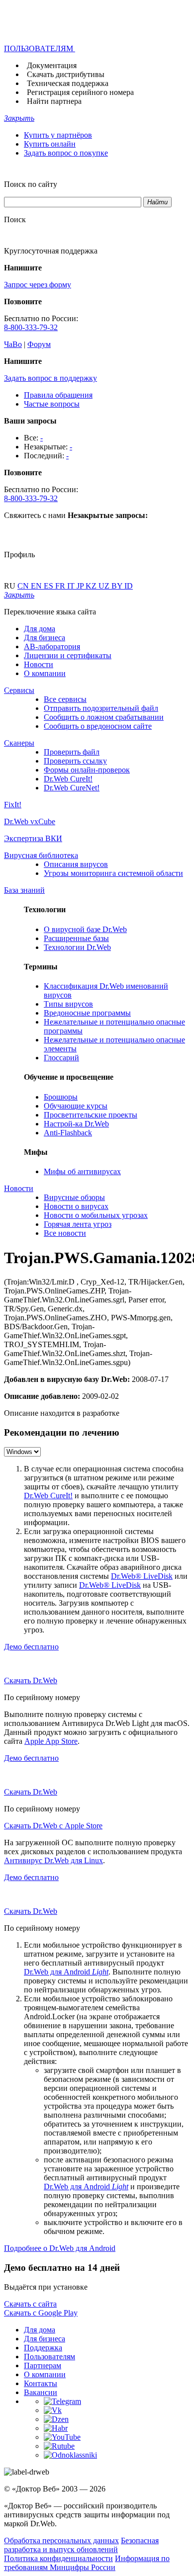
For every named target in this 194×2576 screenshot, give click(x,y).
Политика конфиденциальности (58, 2558)
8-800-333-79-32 (31, 327)
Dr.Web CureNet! (72, 788)
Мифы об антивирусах (82, 1171)
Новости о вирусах (76, 1206)
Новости (39, 664)
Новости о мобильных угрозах (96, 1215)
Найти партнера (54, 101)
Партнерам (43, 2365)
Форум (39, 344)
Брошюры (61, 1097)
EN (37, 586)
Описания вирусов (76, 864)
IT (72, 586)
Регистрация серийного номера (80, 92)
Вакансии (41, 2392)
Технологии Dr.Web (77, 947)
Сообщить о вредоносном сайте (98, 726)
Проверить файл (72, 752)
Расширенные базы (76, 938)
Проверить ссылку (75, 761)
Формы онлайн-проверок (87, 770)
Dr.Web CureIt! (68, 779)
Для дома (40, 629)
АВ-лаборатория (52, 646)
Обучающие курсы (76, 1106)
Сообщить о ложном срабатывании (104, 717)
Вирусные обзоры (74, 1197)
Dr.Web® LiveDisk (142, 1576)
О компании (45, 673)
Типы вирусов (68, 1004)
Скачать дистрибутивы (66, 74)
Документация (52, 65)
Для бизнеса (45, 638)
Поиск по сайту (31, 184)
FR (61, 586)
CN (24, 586)
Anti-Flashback (68, 1133)
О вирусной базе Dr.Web (85, 929)
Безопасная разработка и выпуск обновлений (81, 2545)
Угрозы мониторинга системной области (113, 873)
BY (118, 586)
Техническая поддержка (68, 83)
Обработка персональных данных (61, 2540)
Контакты (41, 2383)
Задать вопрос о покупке (66, 153)
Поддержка (43, 2348)
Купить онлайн (50, 144)
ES (49, 586)
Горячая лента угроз (78, 1224)
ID (129, 586)
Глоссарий (61, 1058)
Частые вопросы (52, 404)
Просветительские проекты (91, 1115)
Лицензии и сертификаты (68, 655)
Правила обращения (58, 395)
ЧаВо (13, 344)
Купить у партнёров (58, 135)
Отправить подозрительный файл (101, 708)
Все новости (65, 1233)
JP (81, 586)
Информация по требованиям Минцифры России (87, 2563)
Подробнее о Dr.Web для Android (60, 2248)
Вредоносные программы (87, 1013)
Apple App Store (51, 1741)
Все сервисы (65, 699)
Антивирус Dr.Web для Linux (53, 1860)
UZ (105, 586)
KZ (92, 586)
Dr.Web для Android (66, 1972)
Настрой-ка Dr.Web (76, 1124)
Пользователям (49, 2357)
